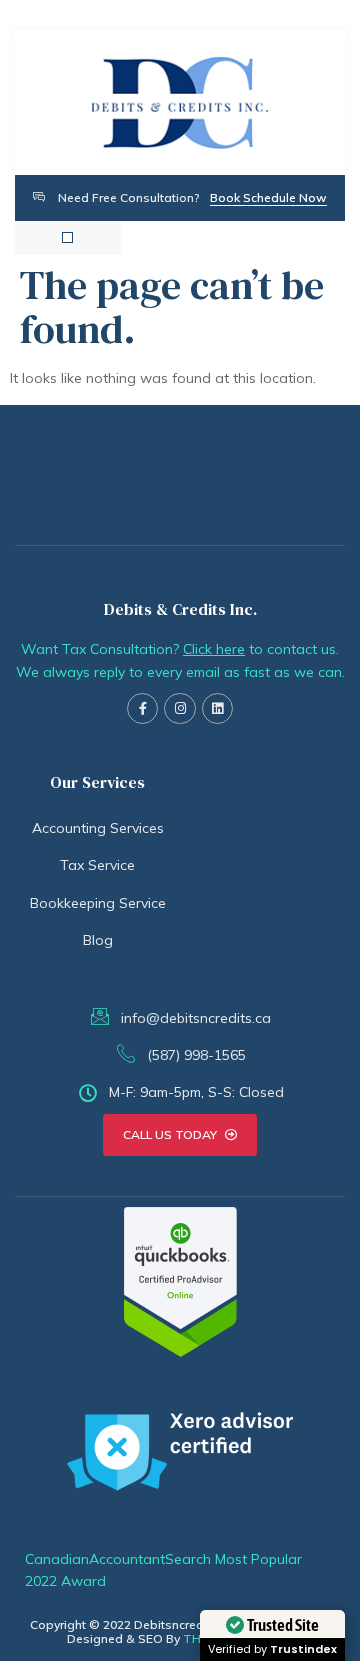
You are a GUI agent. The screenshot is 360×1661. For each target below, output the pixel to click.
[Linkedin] (217, 708)
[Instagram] (179, 708)
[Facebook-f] (142, 708)
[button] (67, 237)
